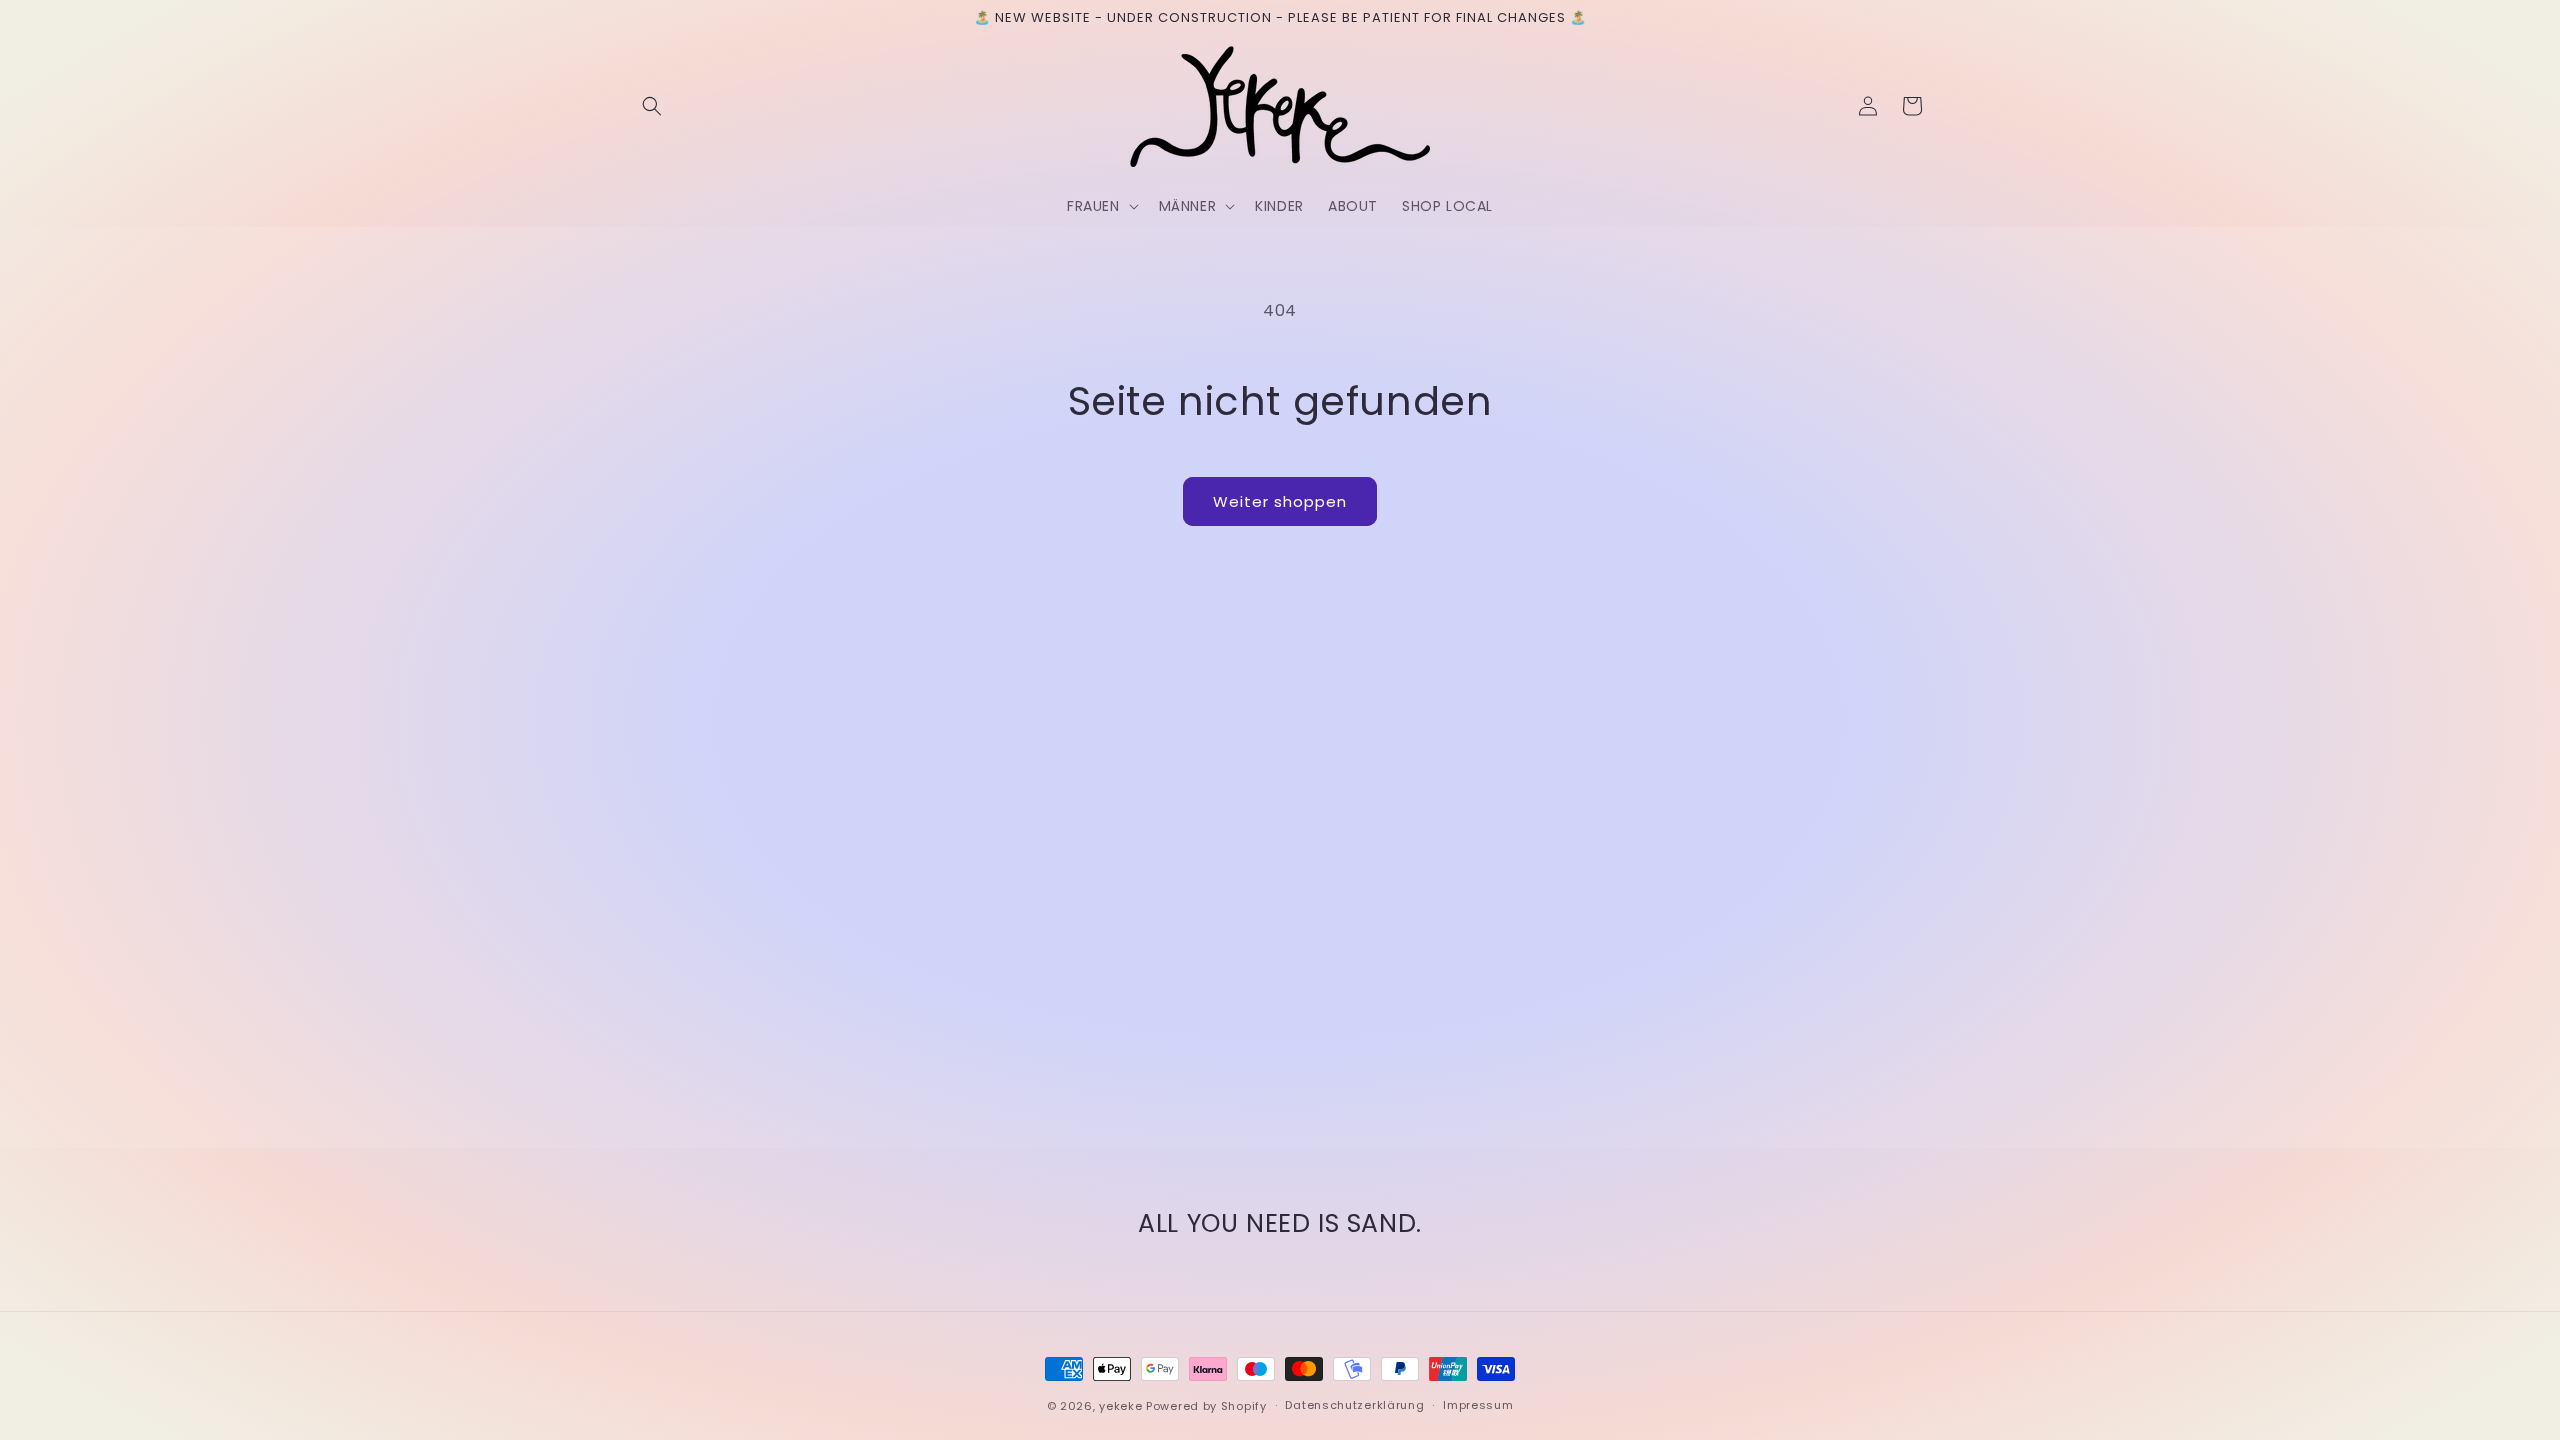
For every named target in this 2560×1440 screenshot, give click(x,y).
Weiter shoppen (1280, 501)
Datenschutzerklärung (1354, 1405)
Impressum (1478, 1405)
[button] (652, 106)
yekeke (1120, 1406)
